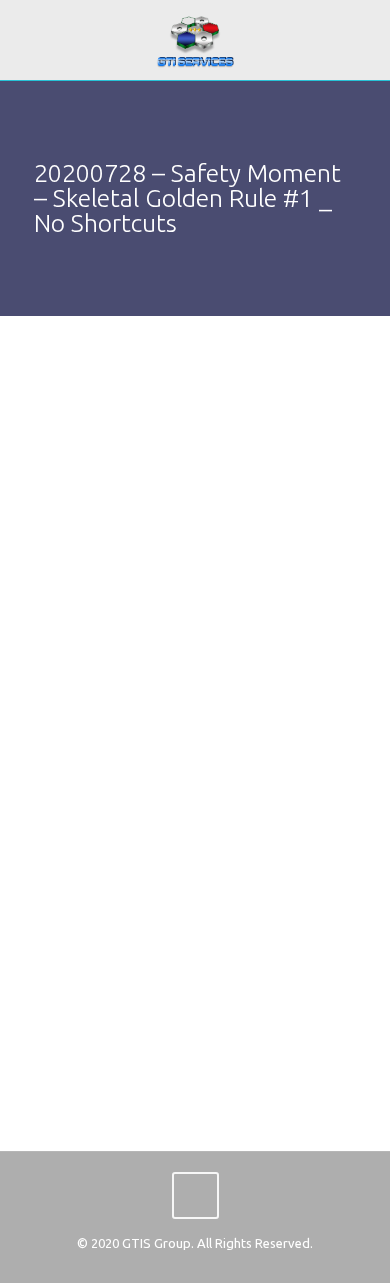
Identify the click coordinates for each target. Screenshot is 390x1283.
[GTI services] (195, 40)
